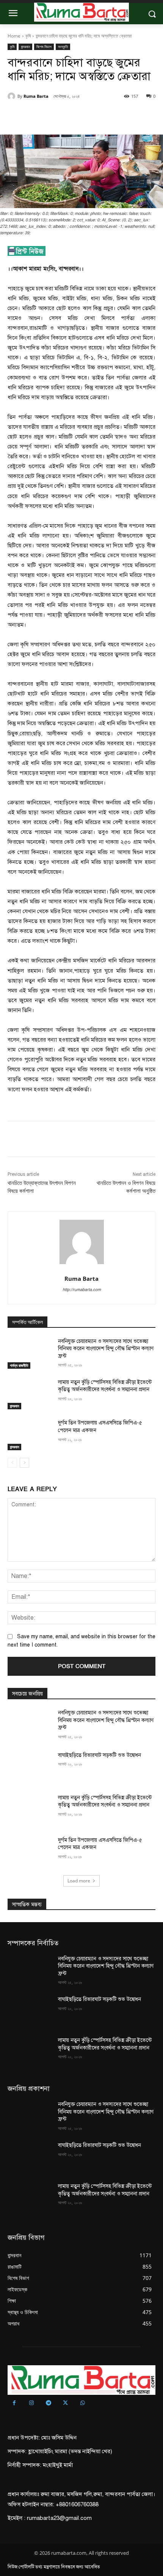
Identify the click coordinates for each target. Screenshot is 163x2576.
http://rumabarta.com (82, 1290)
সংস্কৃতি (63, 47)
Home (14, 36)
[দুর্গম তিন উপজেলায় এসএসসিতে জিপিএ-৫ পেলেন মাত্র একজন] (30, 1435)
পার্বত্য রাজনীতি (19, 1365)
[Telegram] (48, 2403)
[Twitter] (56, 116)
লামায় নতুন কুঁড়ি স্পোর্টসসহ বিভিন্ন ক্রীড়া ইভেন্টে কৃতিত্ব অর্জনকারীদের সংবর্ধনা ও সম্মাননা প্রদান (105, 1386)
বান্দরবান (25, 47)
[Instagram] (31, 2403)
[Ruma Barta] (13, 96)
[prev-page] (12, 1463)
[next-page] (24, 1463)
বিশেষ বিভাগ (44, 47)
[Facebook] (39, 116)
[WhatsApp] (91, 116)
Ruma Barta (36, 96)
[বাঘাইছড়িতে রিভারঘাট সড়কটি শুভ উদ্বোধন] (30, 1767)
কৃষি (28, 36)
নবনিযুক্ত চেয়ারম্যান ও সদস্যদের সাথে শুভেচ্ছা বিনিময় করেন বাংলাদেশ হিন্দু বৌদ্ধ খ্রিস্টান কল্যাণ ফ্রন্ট (106, 1349)
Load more (79, 1881)
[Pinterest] (74, 116)
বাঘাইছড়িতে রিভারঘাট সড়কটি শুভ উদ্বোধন (100, 1755)
